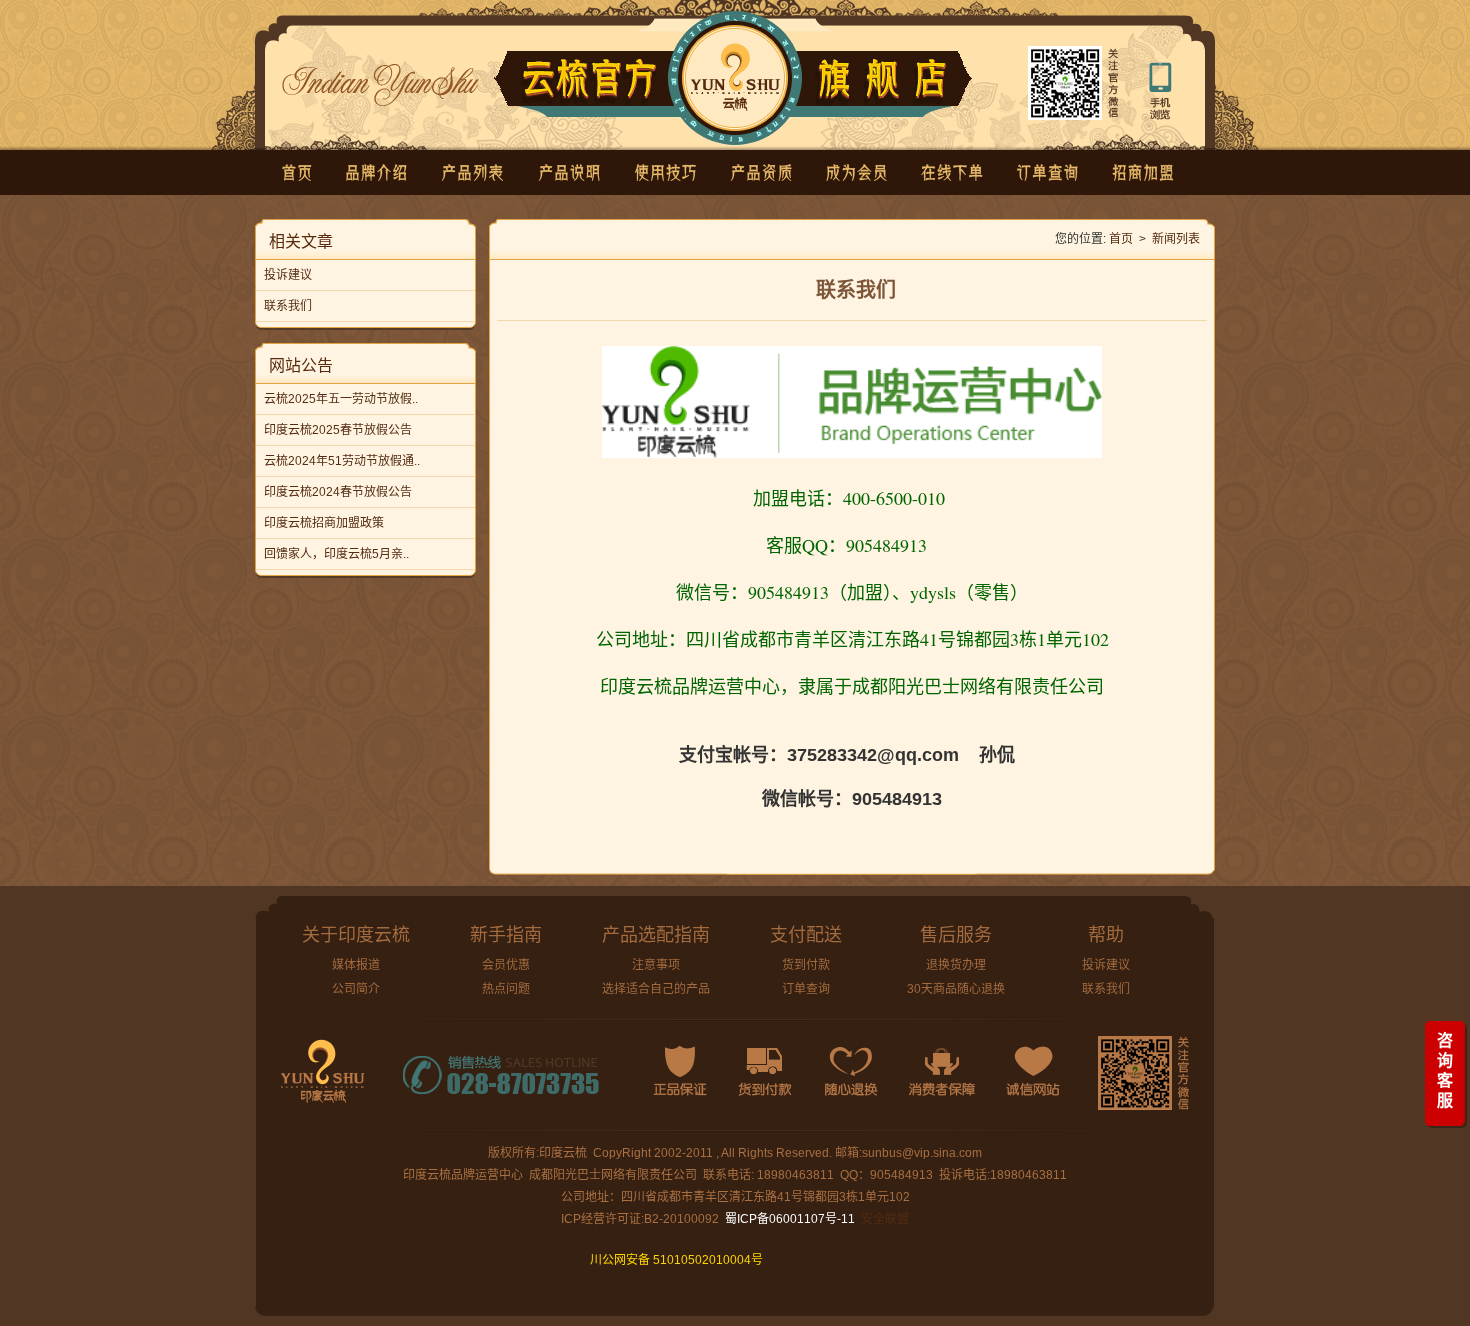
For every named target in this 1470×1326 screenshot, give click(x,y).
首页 (1121, 239)
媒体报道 (356, 965)
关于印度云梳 (356, 935)
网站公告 (301, 365)
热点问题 (506, 989)
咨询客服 (1445, 1070)
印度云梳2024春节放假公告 (338, 492)
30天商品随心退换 (956, 989)
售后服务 (956, 935)
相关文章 (301, 241)
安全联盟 (885, 1219)
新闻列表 (1176, 239)
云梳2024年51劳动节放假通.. (342, 461)
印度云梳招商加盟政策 (324, 523)
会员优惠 (506, 965)
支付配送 (806, 935)
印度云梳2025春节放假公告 (338, 430)
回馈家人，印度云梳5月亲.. (336, 554)
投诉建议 (288, 275)
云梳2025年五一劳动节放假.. (341, 399)
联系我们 (288, 306)
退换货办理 (956, 965)
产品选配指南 (656, 935)
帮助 (1106, 935)
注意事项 (656, 965)
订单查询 (806, 989)
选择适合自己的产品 (656, 989)
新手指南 (506, 935)
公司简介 (356, 989)
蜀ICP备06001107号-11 (790, 1219)
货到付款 (806, 965)
